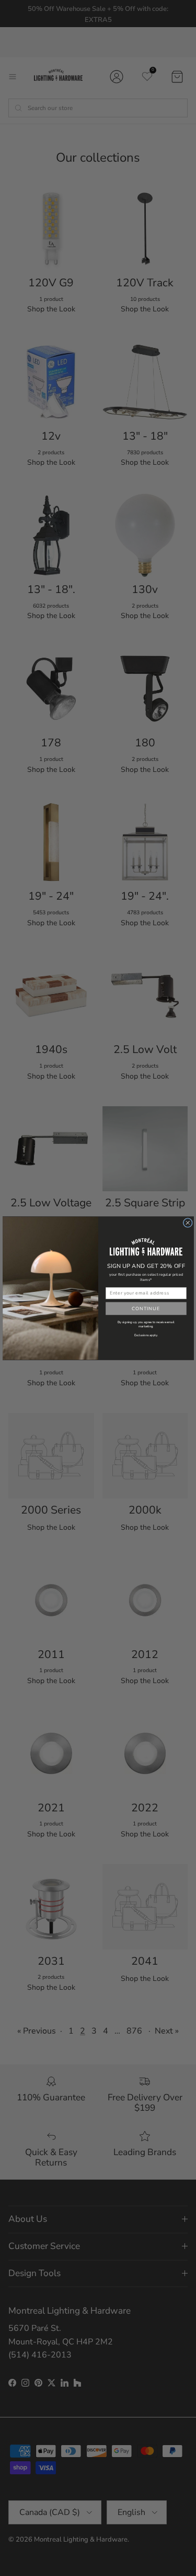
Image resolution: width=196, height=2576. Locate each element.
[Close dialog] (188, 1223)
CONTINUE (146, 1308)
